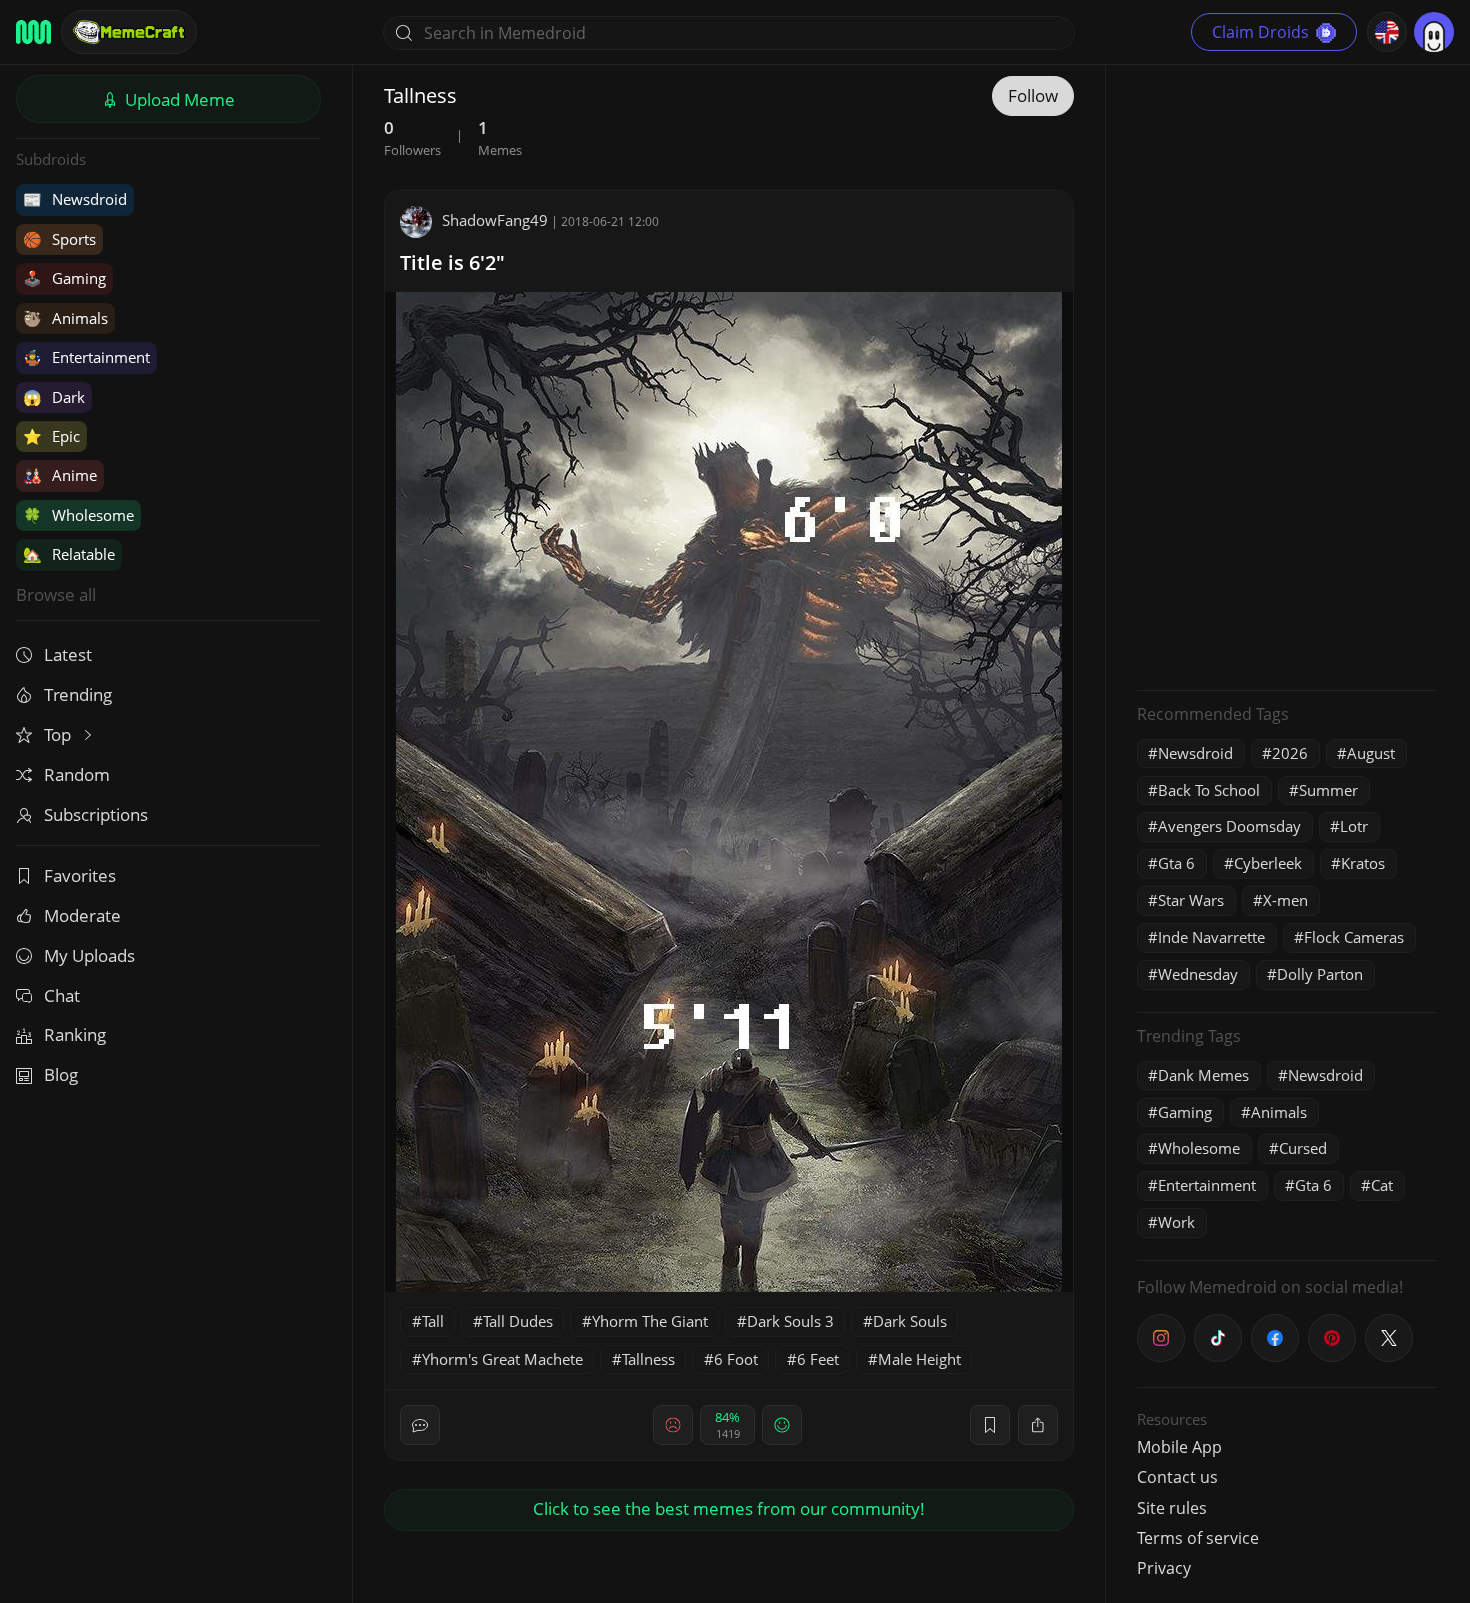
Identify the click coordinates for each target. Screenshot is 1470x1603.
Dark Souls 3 (790, 1321)
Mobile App (1179, 1447)
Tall (433, 1321)
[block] (1038, 1425)
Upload (178, 99)
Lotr (1354, 826)
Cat (1382, 1185)
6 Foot (736, 1359)
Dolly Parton (1320, 974)
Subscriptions (96, 814)
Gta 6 (1176, 863)
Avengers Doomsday (1229, 826)
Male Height (919, 1359)
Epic (51, 436)
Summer (1328, 790)
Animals (65, 318)
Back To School (1209, 790)
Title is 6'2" (452, 262)
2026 (1290, 753)
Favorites (80, 875)
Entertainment (86, 357)
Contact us (1177, 1477)
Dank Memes (1203, 1075)
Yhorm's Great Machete (502, 1359)
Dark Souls (910, 1321)
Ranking (75, 1034)
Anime (60, 475)
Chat (62, 995)
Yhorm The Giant (650, 1321)
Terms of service (1198, 1538)
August (1371, 753)
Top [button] (59, 734)
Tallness (648, 1359)
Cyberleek (1268, 863)
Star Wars (1191, 900)
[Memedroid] (33, 32)
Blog (61, 1074)
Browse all (56, 594)
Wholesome (78, 515)
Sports (59, 239)
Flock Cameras (1354, 937)
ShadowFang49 (495, 220)
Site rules (1172, 1508)
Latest (68, 654)
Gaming (64, 278)
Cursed (1303, 1148)
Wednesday (1198, 974)
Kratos (1363, 863)
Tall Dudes (518, 1321)
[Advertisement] (1287, 375)
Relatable (69, 554)
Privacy (1164, 1568)
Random (77, 774)
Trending (78, 694)
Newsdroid (75, 199)
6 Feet (818, 1359)
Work (1176, 1222)
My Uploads (89, 955)
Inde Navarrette (1211, 937)
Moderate (82, 915)
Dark (54, 397)
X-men (1285, 900)
